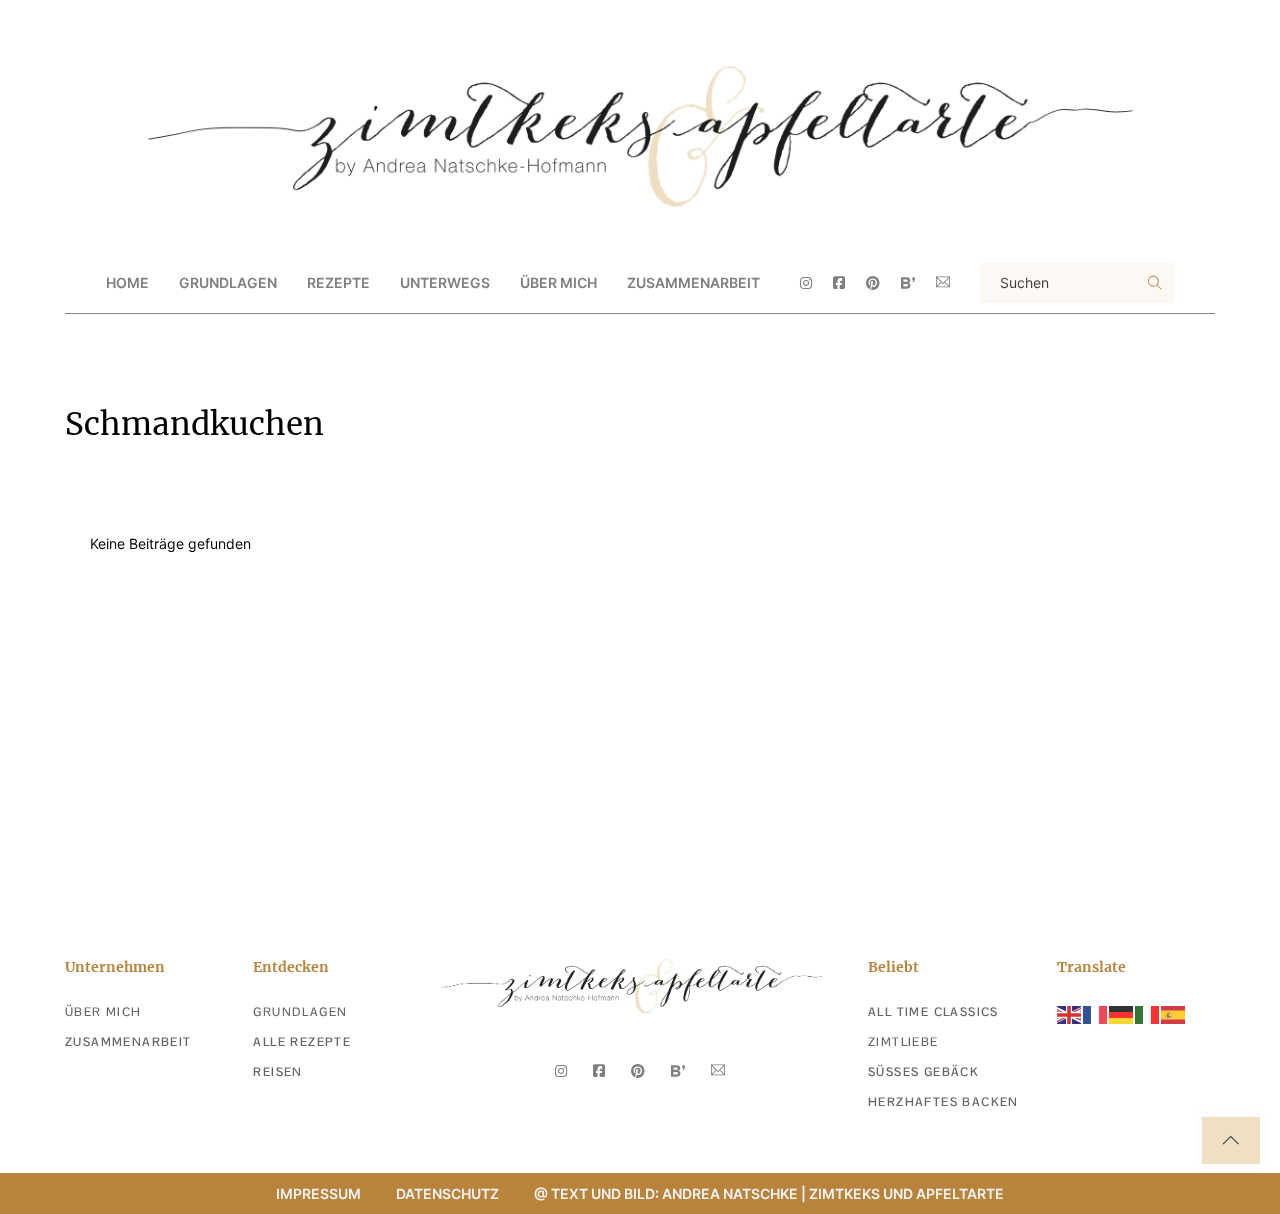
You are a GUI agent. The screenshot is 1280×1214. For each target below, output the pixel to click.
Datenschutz (447, 1193)
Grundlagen (300, 1012)
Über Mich (558, 282)
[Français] (1096, 1013)
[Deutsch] (1122, 1013)
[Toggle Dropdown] (294, 283)
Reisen (277, 1072)
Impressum (318, 1193)
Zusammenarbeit (693, 282)
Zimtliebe (903, 1042)
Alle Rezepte (302, 1042)
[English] (1070, 1013)
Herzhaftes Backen (943, 1102)
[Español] (1174, 1013)
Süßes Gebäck (923, 1072)
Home (127, 282)
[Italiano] (1148, 1013)
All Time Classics (933, 1012)
